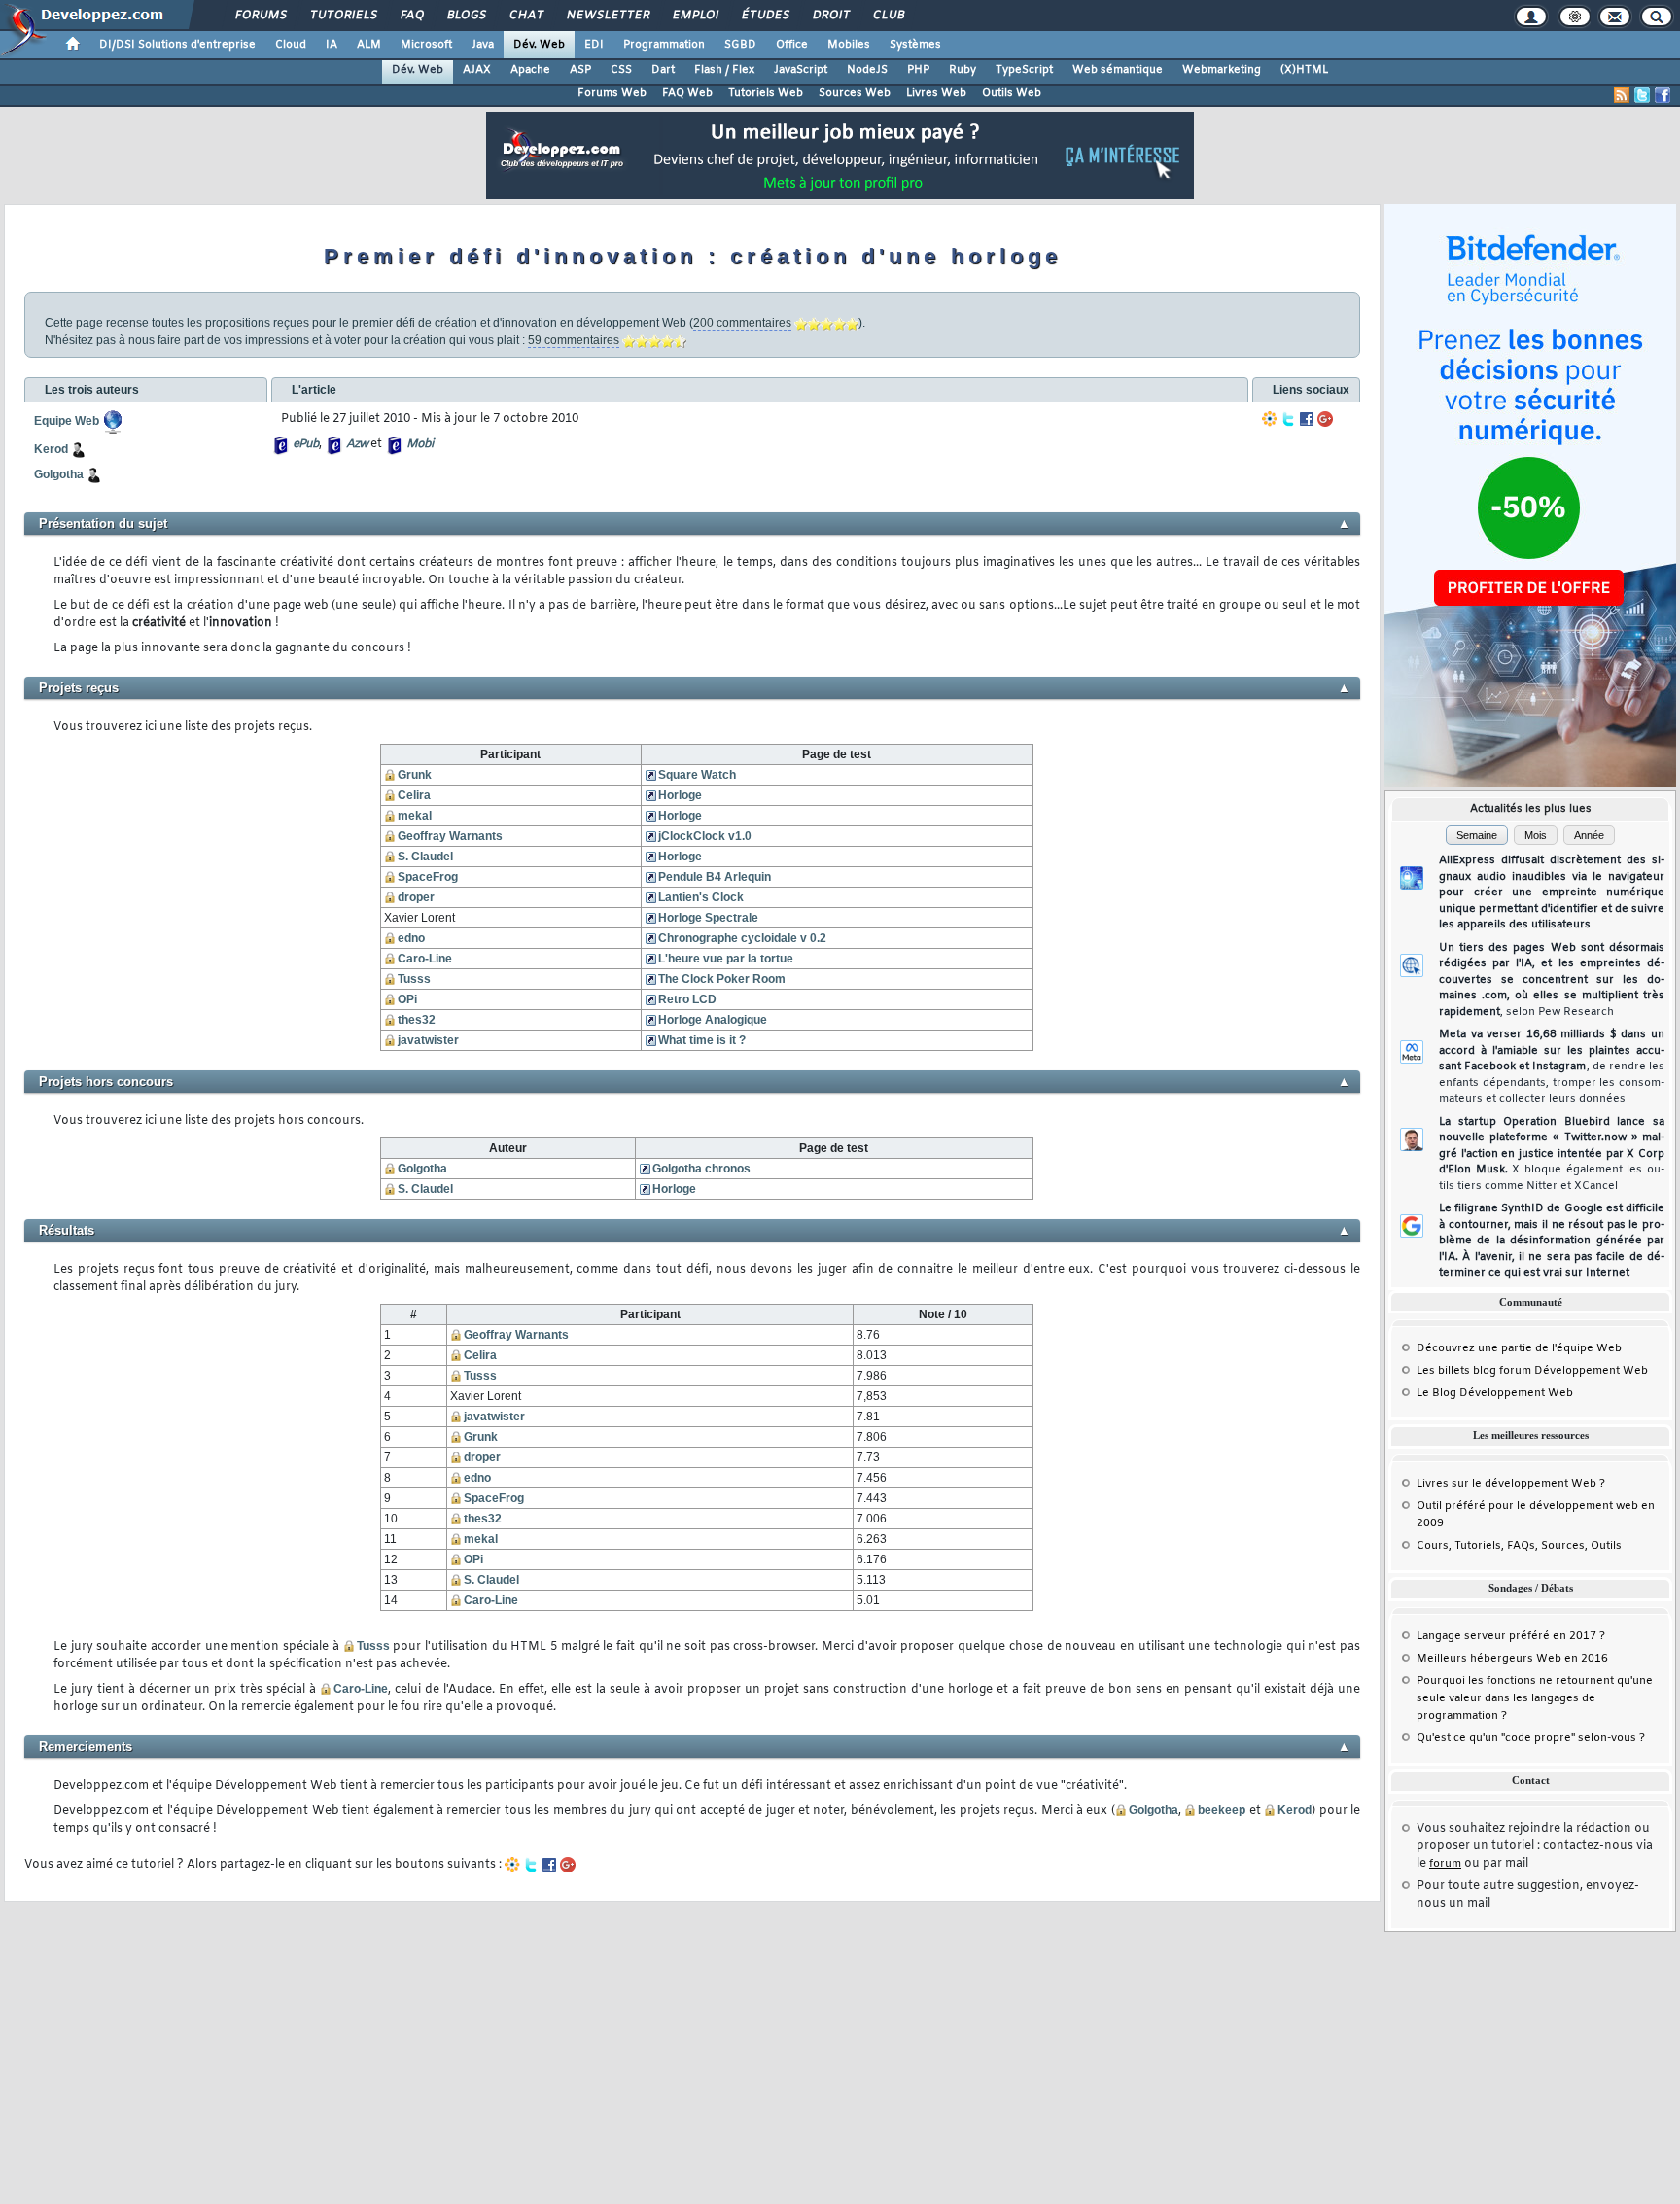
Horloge (680, 795)
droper (416, 897)
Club (888, 16)
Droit (830, 16)
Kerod (1295, 1810)
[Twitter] (1288, 419)
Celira (414, 795)
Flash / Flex (724, 70)
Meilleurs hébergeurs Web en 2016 (1512, 1659)
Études (765, 16)
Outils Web (1012, 93)
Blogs (466, 16)
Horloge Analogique (713, 1020)
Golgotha (422, 1169)
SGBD (740, 45)
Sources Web (855, 93)
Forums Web (612, 93)
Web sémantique (1118, 70)
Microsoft (426, 45)
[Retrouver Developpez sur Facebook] (1662, 95)
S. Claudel (425, 857)
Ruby (962, 70)
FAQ (411, 16)
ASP (580, 70)
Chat (525, 16)
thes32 (417, 1020)
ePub (306, 444)
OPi (407, 999)
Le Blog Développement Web (1495, 1393)
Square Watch (697, 775)
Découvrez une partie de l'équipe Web (1519, 1348)
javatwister (428, 1040)
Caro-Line (425, 959)
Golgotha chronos (701, 1169)
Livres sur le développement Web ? (1511, 1484)
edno (411, 938)
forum (1445, 1864)
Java (483, 45)
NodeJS (867, 70)
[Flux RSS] (1622, 95)
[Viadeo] (1270, 419)
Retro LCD (687, 999)
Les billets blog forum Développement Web (1532, 1371)
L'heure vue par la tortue (726, 959)
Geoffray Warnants (450, 836)
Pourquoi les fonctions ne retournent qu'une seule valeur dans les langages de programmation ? (1535, 1698)
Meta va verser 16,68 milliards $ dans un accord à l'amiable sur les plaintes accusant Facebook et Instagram (1552, 1067)
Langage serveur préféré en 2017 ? (1511, 1636)
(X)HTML (1304, 70)
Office (792, 45)
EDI (594, 45)
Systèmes (915, 45)
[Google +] (1325, 419)
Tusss (414, 979)
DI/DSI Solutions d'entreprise (177, 45)
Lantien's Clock (701, 897)
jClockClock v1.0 (705, 836)
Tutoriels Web (766, 93)
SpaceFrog (428, 877)
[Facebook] (1307, 419)
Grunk (415, 775)
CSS (621, 70)
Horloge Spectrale (708, 918)
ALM (369, 45)
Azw (357, 444)
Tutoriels (343, 16)
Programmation (664, 45)
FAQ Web (687, 93)
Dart (663, 70)
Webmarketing (1222, 70)
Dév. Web (539, 45)
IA (332, 45)
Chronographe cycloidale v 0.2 (742, 938)
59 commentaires (574, 340)
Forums (260, 16)
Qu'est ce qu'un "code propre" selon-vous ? (1531, 1738)
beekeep (1222, 1810)
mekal (415, 816)
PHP (918, 70)
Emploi (695, 16)
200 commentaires (742, 323)
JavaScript (801, 70)
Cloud (291, 45)
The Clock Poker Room (722, 979)
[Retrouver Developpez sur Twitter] (1642, 95)
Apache (530, 70)
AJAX (477, 70)
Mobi (420, 444)
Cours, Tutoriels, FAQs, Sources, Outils (1519, 1546)
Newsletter (607, 16)
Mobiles (849, 45)
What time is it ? (702, 1040)
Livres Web (936, 93)
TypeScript (1024, 70)
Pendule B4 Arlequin (715, 877)
